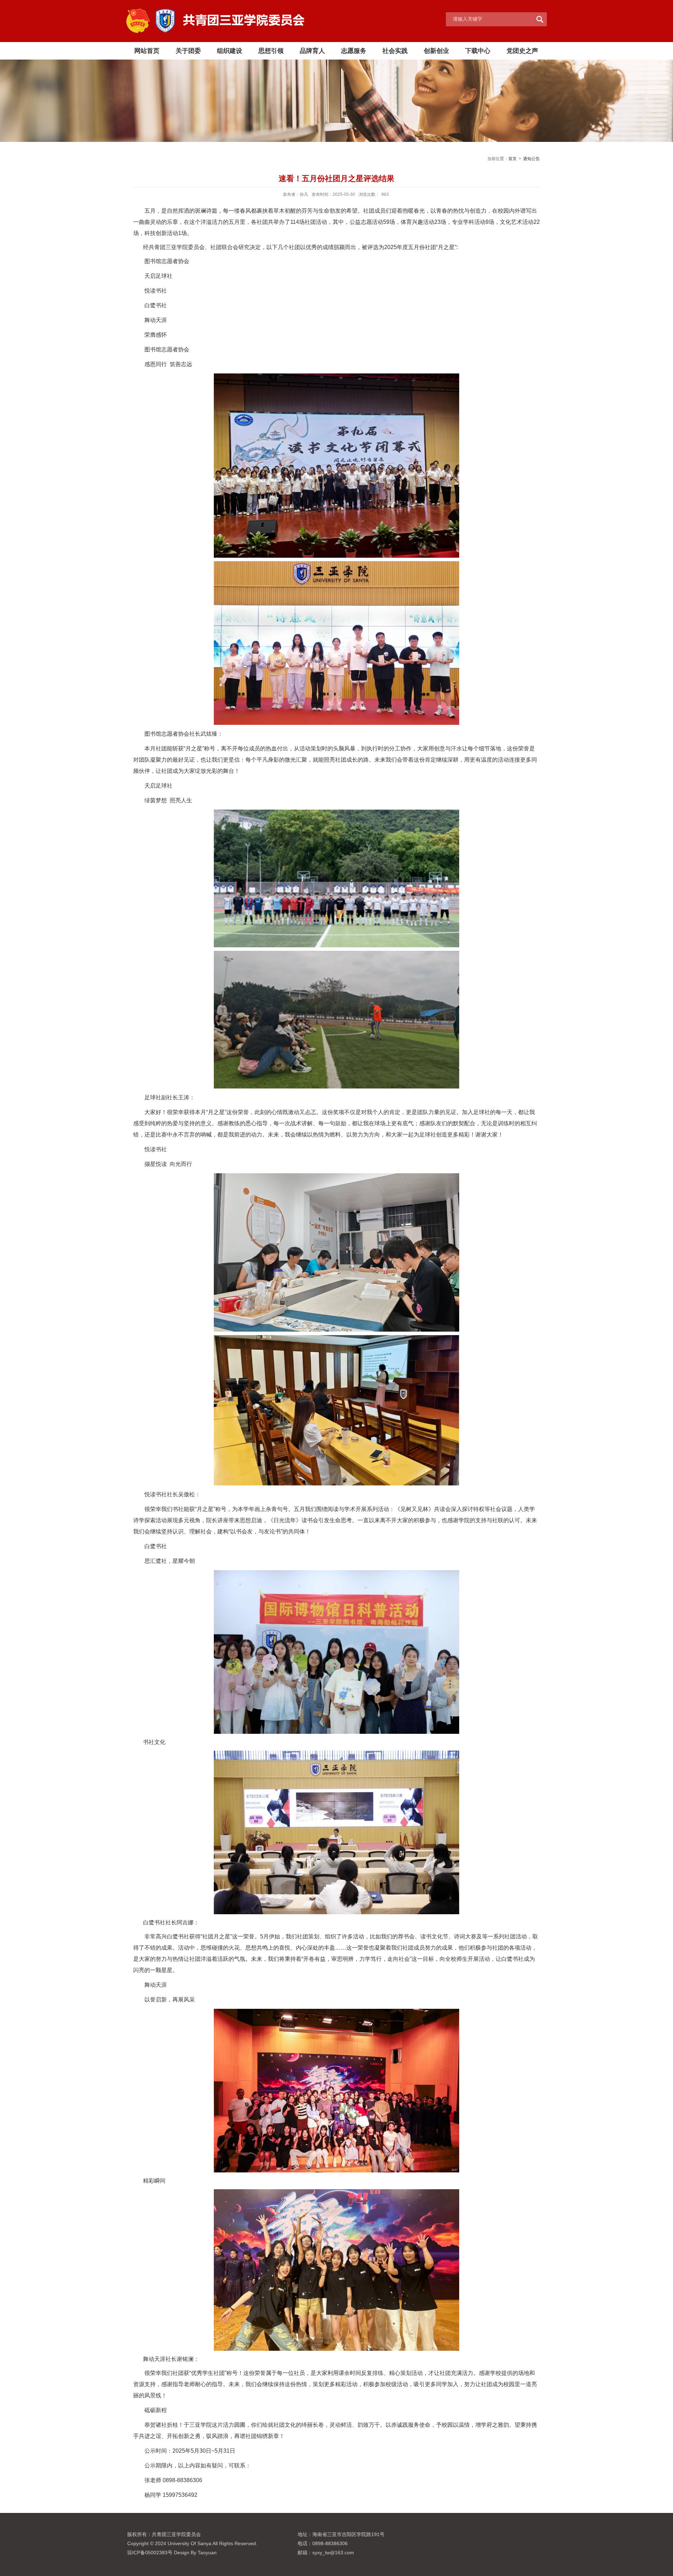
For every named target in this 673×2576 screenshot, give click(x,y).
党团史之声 (522, 51)
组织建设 (230, 51)
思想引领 (271, 51)
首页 (512, 159)
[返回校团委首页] (215, 11)
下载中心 (478, 51)
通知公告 (531, 159)
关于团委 (188, 51)
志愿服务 (354, 51)
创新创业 (436, 51)
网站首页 (147, 51)
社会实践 (395, 51)
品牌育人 (312, 51)
